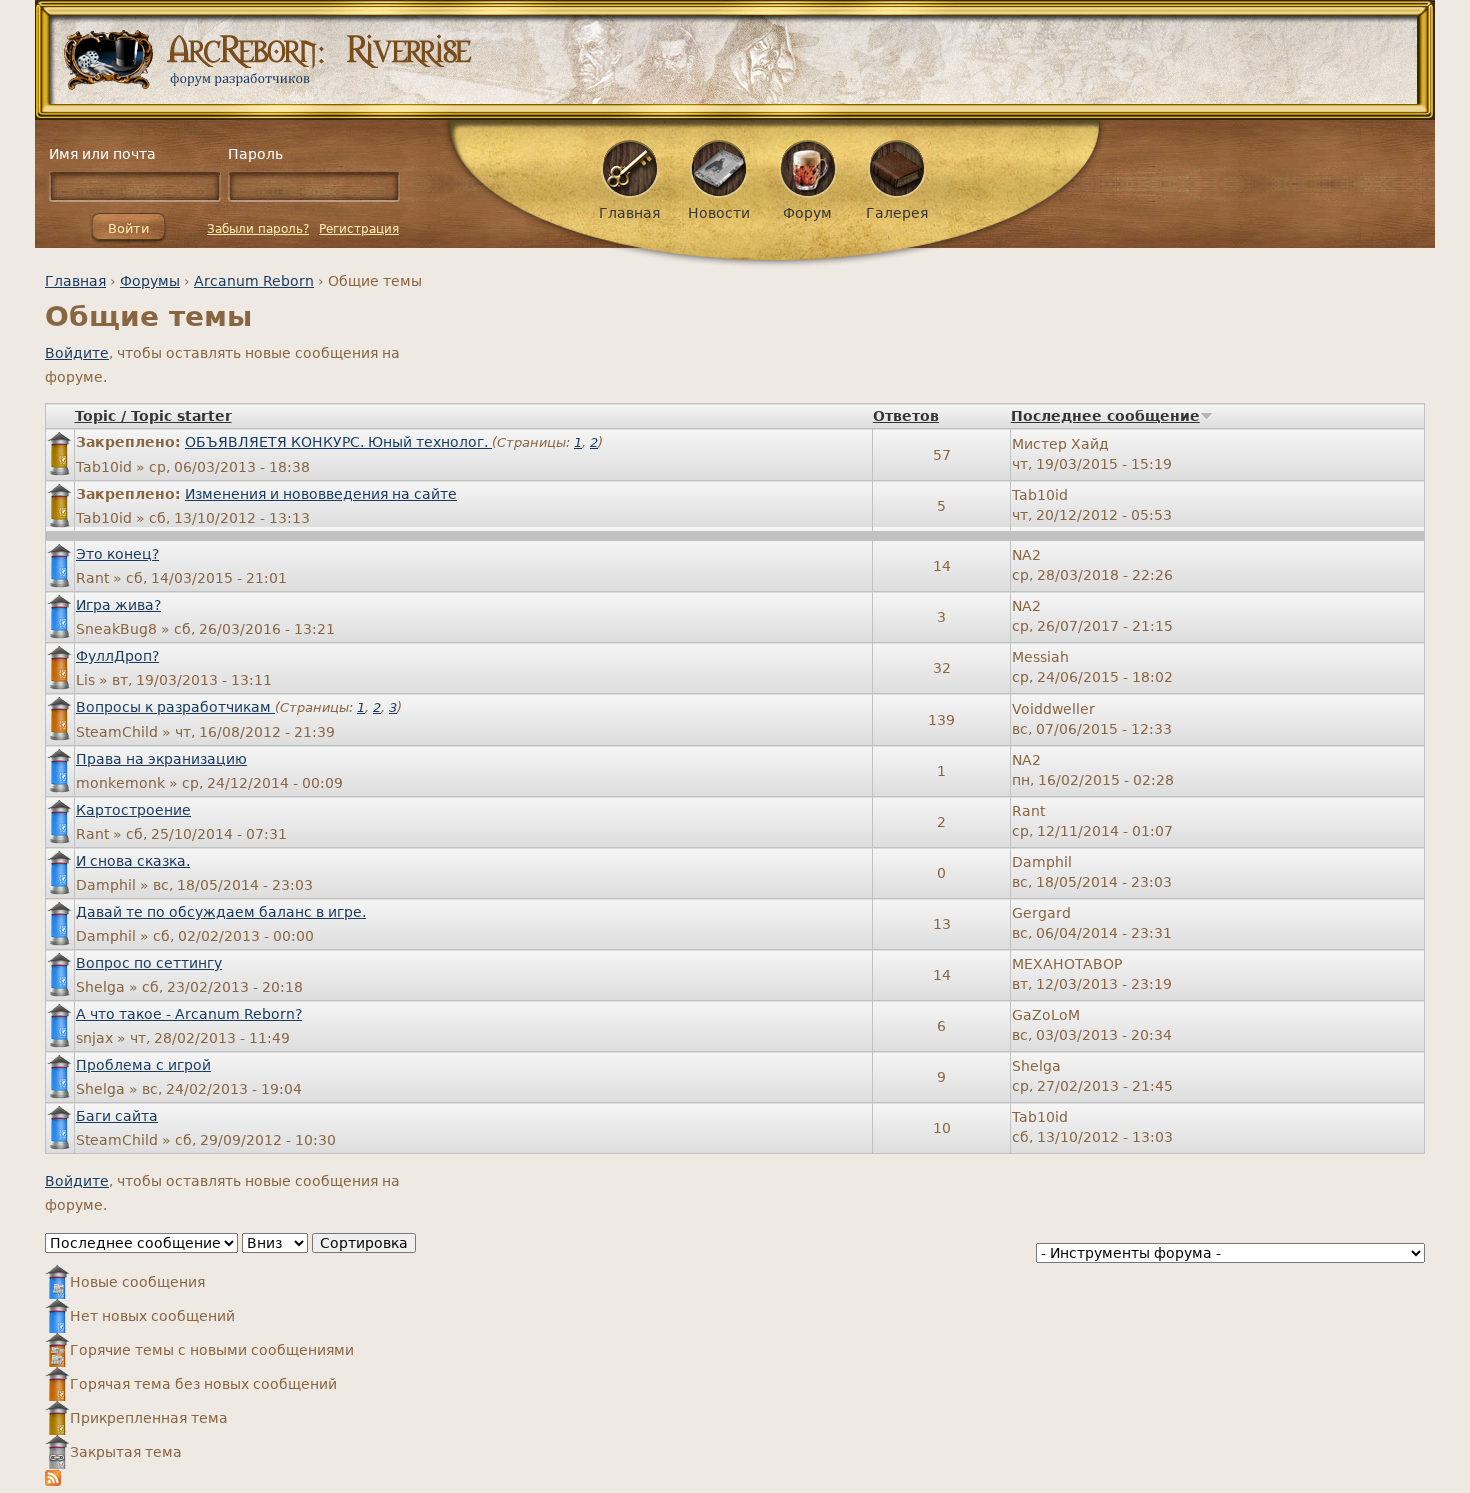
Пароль (255, 154)
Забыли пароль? (258, 229)
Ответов (906, 416)
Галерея (897, 213)
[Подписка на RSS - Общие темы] (53, 1481)
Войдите (77, 353)
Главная (75, 281)
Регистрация (359, 229)
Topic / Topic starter (153, 416)
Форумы (150, 281)
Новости (719, 213)
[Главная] (742, 60)
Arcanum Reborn (254, 281)
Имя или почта (102, 154)
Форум (807, 213)
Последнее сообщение (1105, 416)
